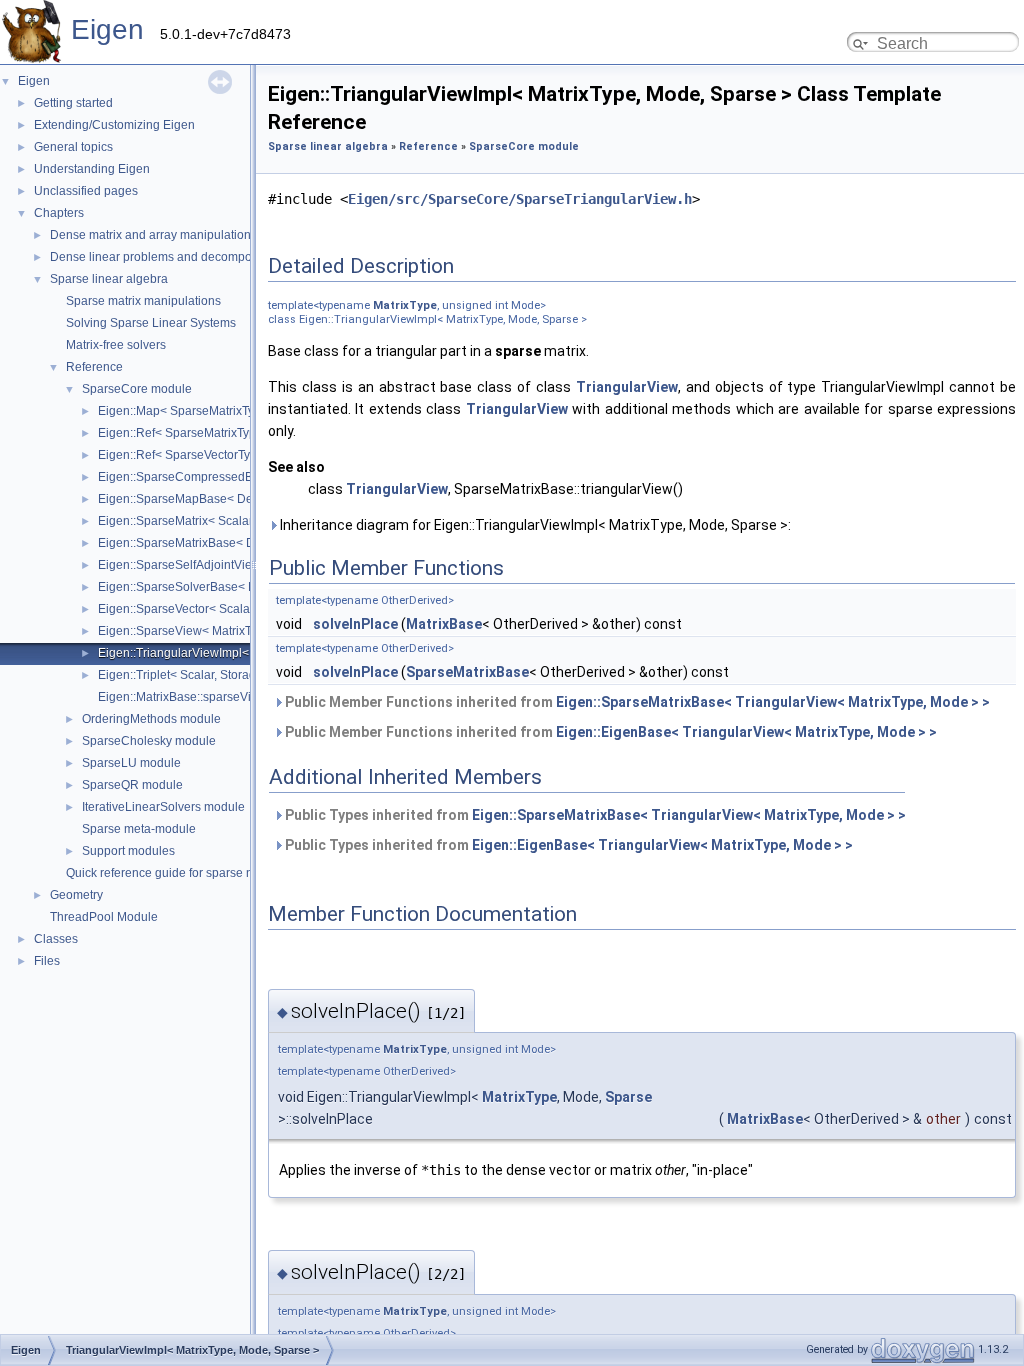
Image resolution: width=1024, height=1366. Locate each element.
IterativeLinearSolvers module (163, 807)
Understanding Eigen (92, 169)
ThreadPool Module (104, 917)
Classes (56, 939)
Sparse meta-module (139, 829)
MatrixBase (444, 624)
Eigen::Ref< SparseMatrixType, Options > (209, 433)
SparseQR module (132, 785)
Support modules (128, 851)
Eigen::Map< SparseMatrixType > (188, 411)
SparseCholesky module (149, 741)
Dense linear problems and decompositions (168, 257)
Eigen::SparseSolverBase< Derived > (199, 587)
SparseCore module (137, 389)
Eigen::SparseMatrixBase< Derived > (198, 543)
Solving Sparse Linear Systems (151, 323)
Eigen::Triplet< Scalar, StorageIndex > (200, 675)
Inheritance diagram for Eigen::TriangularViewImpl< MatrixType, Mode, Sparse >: (534, 525)
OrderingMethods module (151, 719)
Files (47, 961)
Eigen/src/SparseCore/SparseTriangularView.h (520, 199)
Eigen (107, 29)
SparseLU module (131, 763)
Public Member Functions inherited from (636, 702)
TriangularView (627, 387)
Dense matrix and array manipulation (150, 235)
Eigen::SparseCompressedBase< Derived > (217, 477)
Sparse (628, 1097)
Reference (94, 367)
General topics (73, 147)
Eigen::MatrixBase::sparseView (182, 697)
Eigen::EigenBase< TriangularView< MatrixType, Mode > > (746, 732)
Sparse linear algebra (109, 279)
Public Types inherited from (594, 815)
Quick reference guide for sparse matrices (179, 873)
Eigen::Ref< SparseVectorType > (186, 455)
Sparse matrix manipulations (143, 301)
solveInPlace (355, 624)
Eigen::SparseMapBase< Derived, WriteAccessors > (239, 499)
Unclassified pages (86, 191)
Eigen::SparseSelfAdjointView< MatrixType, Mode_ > (241, 565)
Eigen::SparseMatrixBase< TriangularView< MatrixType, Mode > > (773, 702)
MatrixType (405, 305)
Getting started (73, 103)
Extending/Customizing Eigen (114, 125)
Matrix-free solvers (116, 345)
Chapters (59, 213)
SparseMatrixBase (467, 672)
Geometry (76, 895)
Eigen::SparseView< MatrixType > (189, 631)
